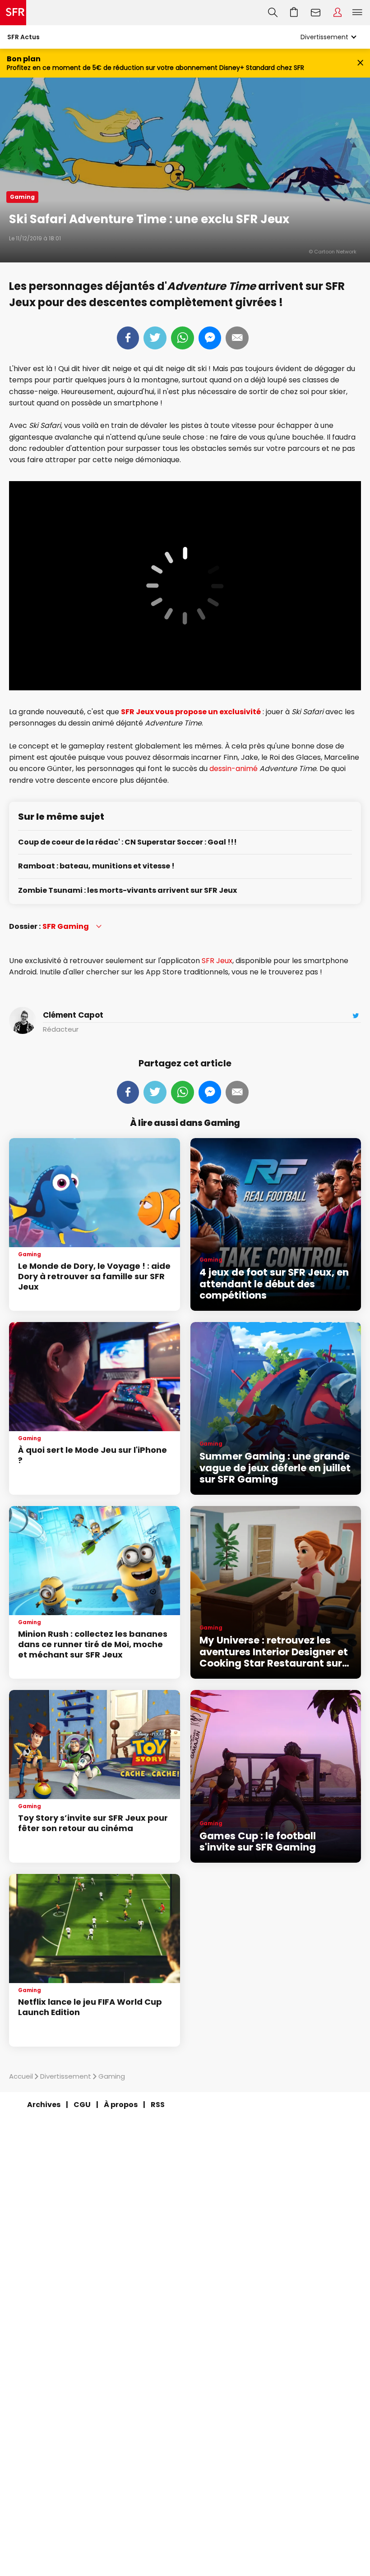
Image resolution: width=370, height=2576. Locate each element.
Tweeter (155, 338)
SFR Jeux (217, 961)
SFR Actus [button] (23, 37)
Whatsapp (183, 338)
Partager (128, 338)
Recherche (273, 13)
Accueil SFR (13, 13)
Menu (357, 13)
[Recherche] (273, 13)
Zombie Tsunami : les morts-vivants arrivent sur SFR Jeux (127, 891)
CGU (82, 2105)
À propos (121, 2105)
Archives (44, 2105)
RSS (158, 2105)
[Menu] (359, 13)
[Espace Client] (338, 13)
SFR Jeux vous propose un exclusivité (191, 712)
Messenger (210, 338)
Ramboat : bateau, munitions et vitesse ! (96, 866)
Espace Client (338, 13)
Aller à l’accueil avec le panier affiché (294, 13)
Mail (237, 338)
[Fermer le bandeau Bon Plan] (360, 63)
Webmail (316, 13)
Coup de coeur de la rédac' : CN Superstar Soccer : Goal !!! (127, 843)
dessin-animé (234, 769)
